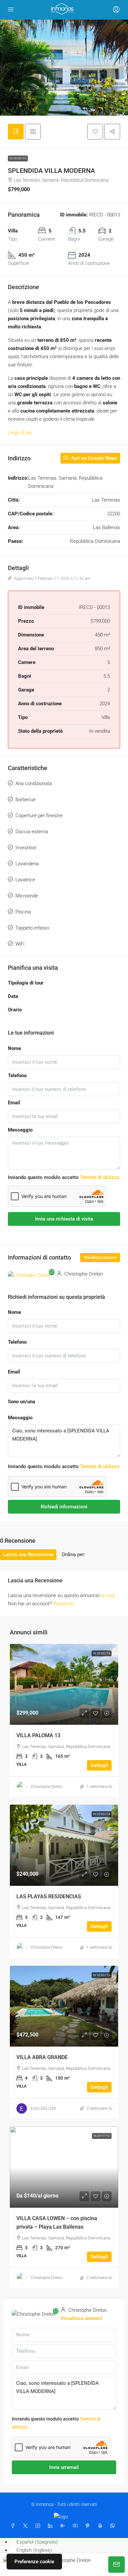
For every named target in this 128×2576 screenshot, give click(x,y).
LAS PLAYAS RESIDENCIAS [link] (49, 1896)
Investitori (26, 848)
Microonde (27, 896)
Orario (15, 1010)
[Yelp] (101, 2526)
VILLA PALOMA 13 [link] (38, 1735)
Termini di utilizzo (100, 1177)
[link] (64, 1684)
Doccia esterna (32, 832)
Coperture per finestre (39, 816)
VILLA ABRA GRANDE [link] (42, 2057)
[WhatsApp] (114, 2526)
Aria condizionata (34, 783)
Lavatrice (25, 880)
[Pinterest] (89, 2526)
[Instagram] (39, 2526)
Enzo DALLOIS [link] (43, 2108)
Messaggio (20, 1130)
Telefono (17, 1076)
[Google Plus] (64, 2526)
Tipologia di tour (26, 983)
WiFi (20, 944)
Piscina (23, 912)
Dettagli (99, 1765)
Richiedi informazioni (64, 1507)
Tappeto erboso (32, 928)
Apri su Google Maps (93, 458)
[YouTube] (76, 2526)
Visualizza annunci (100, 1258)
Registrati (64, 1604)
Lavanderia (27, 864)
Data (13, 996)
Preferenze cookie (34, 2562)
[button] (95, 132)
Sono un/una (21, 1402)
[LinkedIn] (52, 2526)
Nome (14, 1048)
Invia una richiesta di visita (64, 1219)
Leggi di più (20, 432)
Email (14, 1103)
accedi (108, 1595)
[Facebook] (14, 2526)
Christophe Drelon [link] (47, 1787)
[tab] (16, 132)
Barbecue (26, 800)
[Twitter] (27, 2526)
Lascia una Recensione (28, 1555)
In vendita (18, 158)
